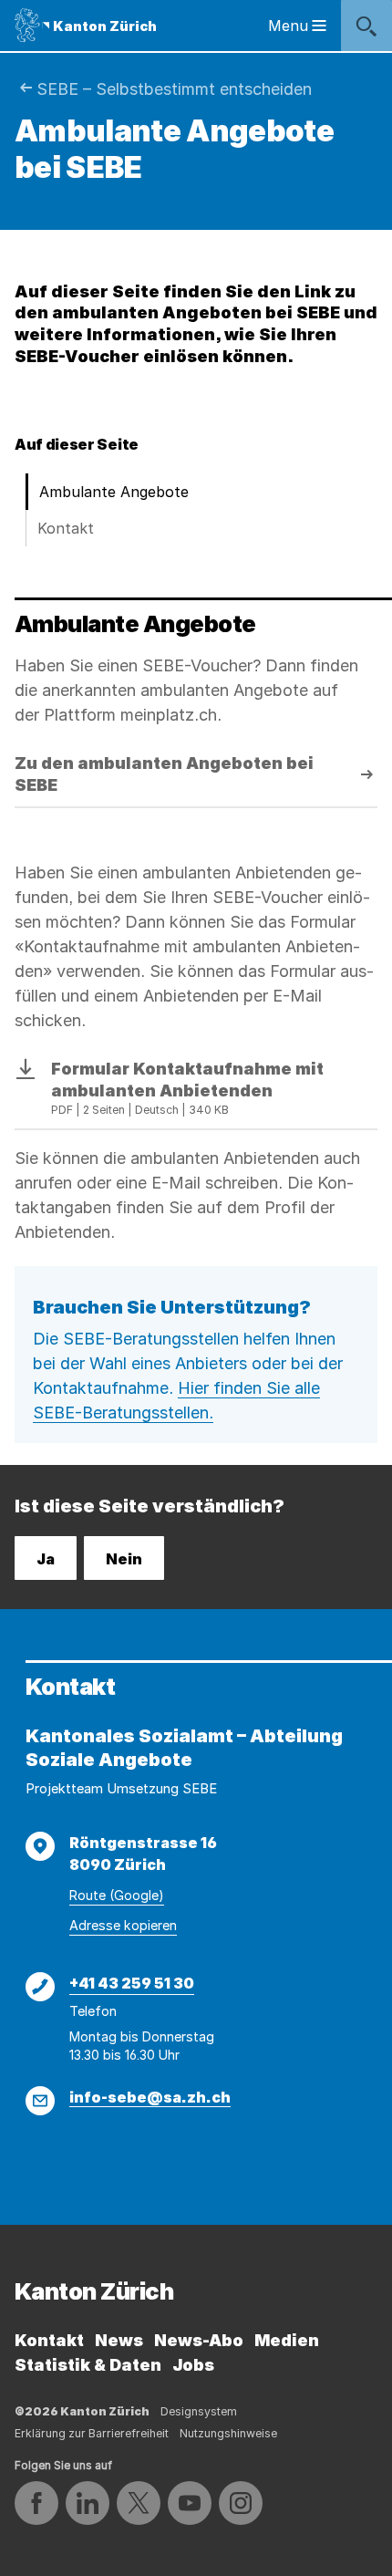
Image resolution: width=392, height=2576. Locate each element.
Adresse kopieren (123, 1925)
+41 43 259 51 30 (132, 1983)
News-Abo (199, 2340)
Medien (287, 2340)
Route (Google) (117, 1895)
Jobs (193, 2365)
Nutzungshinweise (228, 2433)
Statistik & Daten (88, 2365)
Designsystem (199, 2411)
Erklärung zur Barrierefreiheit (92, 2433)
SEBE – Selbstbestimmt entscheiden (174, 89)
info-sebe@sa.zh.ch (150, 2097)
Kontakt (66, 528)
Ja (46, 1559)
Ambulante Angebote (114, 492)
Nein (124, 1559)
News (119, 2340)
